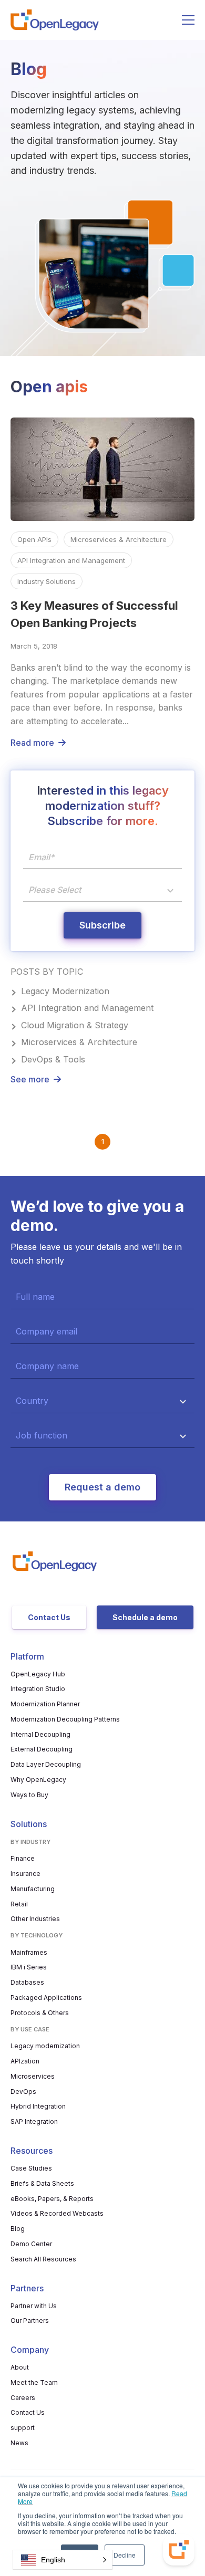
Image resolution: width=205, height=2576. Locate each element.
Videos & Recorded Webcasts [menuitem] (57, 2213)
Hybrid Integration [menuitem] (38, 2106)
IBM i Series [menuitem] (29, 1967)
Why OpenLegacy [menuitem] (38, 1780)
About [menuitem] (20, 2367)
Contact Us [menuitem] (28, 2412)
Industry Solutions (47, 581)
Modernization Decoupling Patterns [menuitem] (65, 1719)
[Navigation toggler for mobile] (188, 20)
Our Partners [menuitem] (30, 2321)
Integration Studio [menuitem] (38, 1689)
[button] (63, 2560)
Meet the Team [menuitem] (34, 2382)
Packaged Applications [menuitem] (46, 1998)
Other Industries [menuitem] (35, 1919)
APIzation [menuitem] (25, 2061)
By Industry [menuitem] (30, 1842)
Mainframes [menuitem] (29, 1952)
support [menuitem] (23, 2428)
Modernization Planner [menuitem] (45, 1704)
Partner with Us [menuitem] (34, 2306)
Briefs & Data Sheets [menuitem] (42, 2183)
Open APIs (34, 539)
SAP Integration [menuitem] (34, 2121)
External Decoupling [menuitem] (42, 1749)
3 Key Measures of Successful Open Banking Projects (94, 614)
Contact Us (49, 1617)
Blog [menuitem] (18, 2229)
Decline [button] (125, 2555)
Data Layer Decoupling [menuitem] (46, 1764)
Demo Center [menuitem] (31, 2244)
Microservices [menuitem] (33, 2076)
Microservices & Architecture (119, 539)
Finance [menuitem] (23, 1858)
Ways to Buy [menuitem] (29, 1795)
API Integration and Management (71, 560)
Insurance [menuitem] (25, 1874)
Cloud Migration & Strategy (75, 1025)
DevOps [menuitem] (23, 2092)
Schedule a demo (145, 1617)
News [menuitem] (19, 2443)
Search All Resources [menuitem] (43, 2259)
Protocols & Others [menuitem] (40, 2013)
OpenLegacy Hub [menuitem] (38, 1674)
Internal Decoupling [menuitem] (40, 1734)
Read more (32, 743)
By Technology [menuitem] (37, 1935)
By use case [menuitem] (30, 2029)
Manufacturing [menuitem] (33, 1889)
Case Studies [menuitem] (31, 2168)
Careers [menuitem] (23, 2398)
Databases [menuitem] (27, 1982)
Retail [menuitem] (19, 1904)
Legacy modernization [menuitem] (45, 2046)
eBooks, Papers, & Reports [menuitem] (52, 2199)
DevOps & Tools (53, 1059)
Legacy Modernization (65, 991)
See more (30, 1079)
